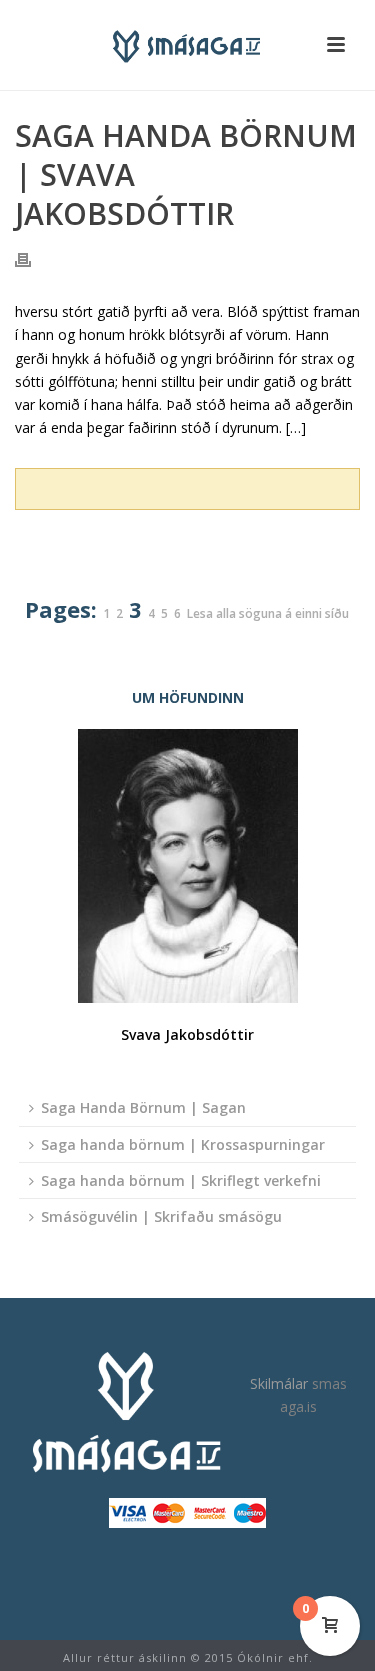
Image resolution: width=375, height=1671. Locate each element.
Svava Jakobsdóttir (187, 1034)
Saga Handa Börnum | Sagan (143, 1107)
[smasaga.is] (188, 45)
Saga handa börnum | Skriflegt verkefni (181, 1180)
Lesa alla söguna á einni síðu (268, 614)
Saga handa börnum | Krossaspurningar (183, 1144)
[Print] (33, 258)
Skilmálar (279, 1383)
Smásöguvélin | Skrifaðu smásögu (161, 1216)
